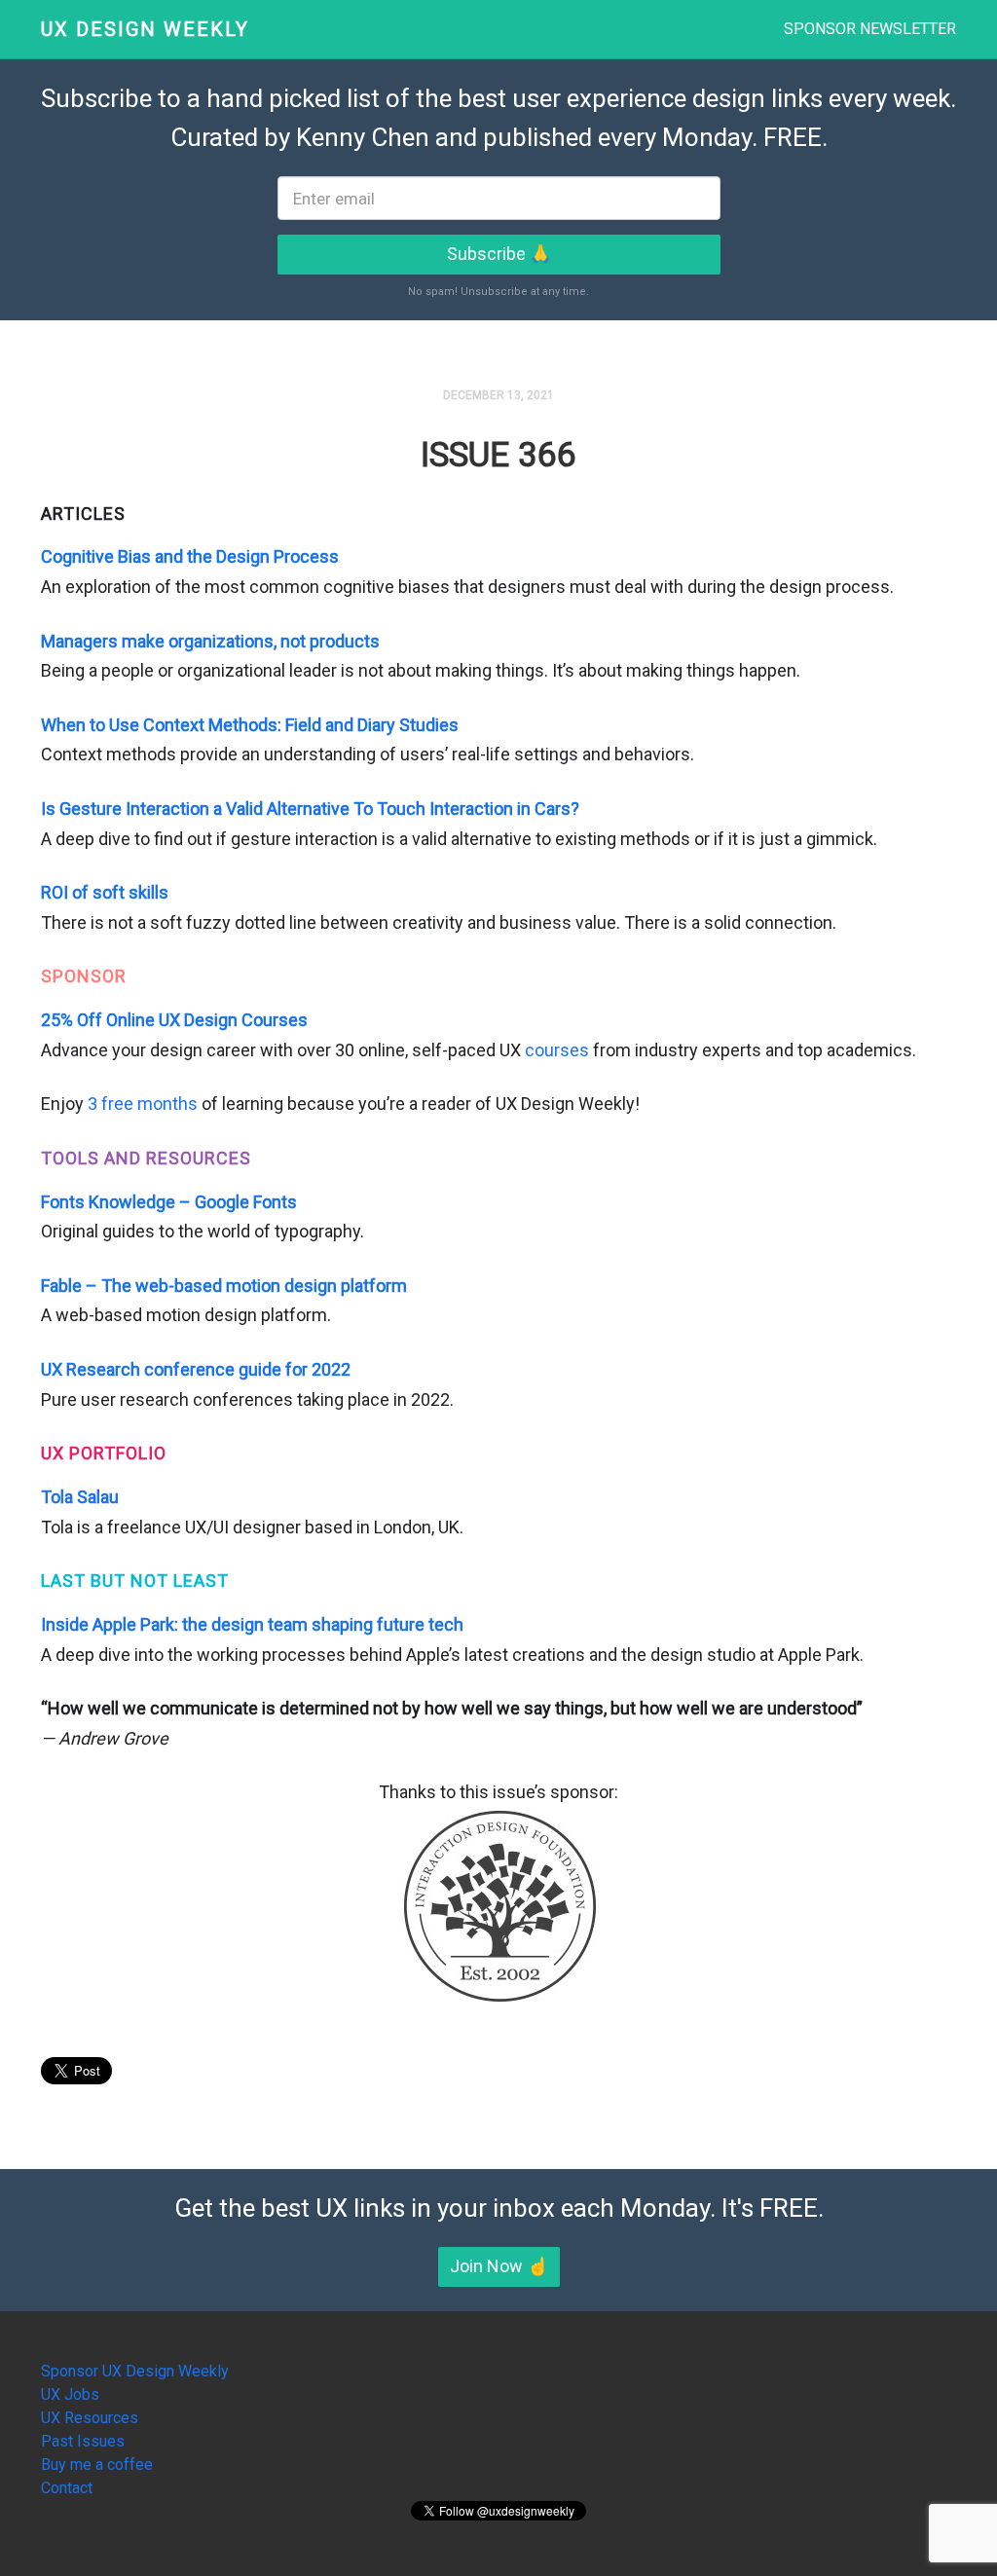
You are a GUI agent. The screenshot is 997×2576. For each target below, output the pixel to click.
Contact (67, 2488)
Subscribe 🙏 (499, 254)
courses (557, 1050)
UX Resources (90, 2418)
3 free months (143, 1104)
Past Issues (83, 2441)
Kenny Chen (363, 137)
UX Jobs (70, 2394)
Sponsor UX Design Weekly (135, 2371)
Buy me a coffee (97, 2465)
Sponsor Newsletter (870, 29)
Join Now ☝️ (499, 2266)
